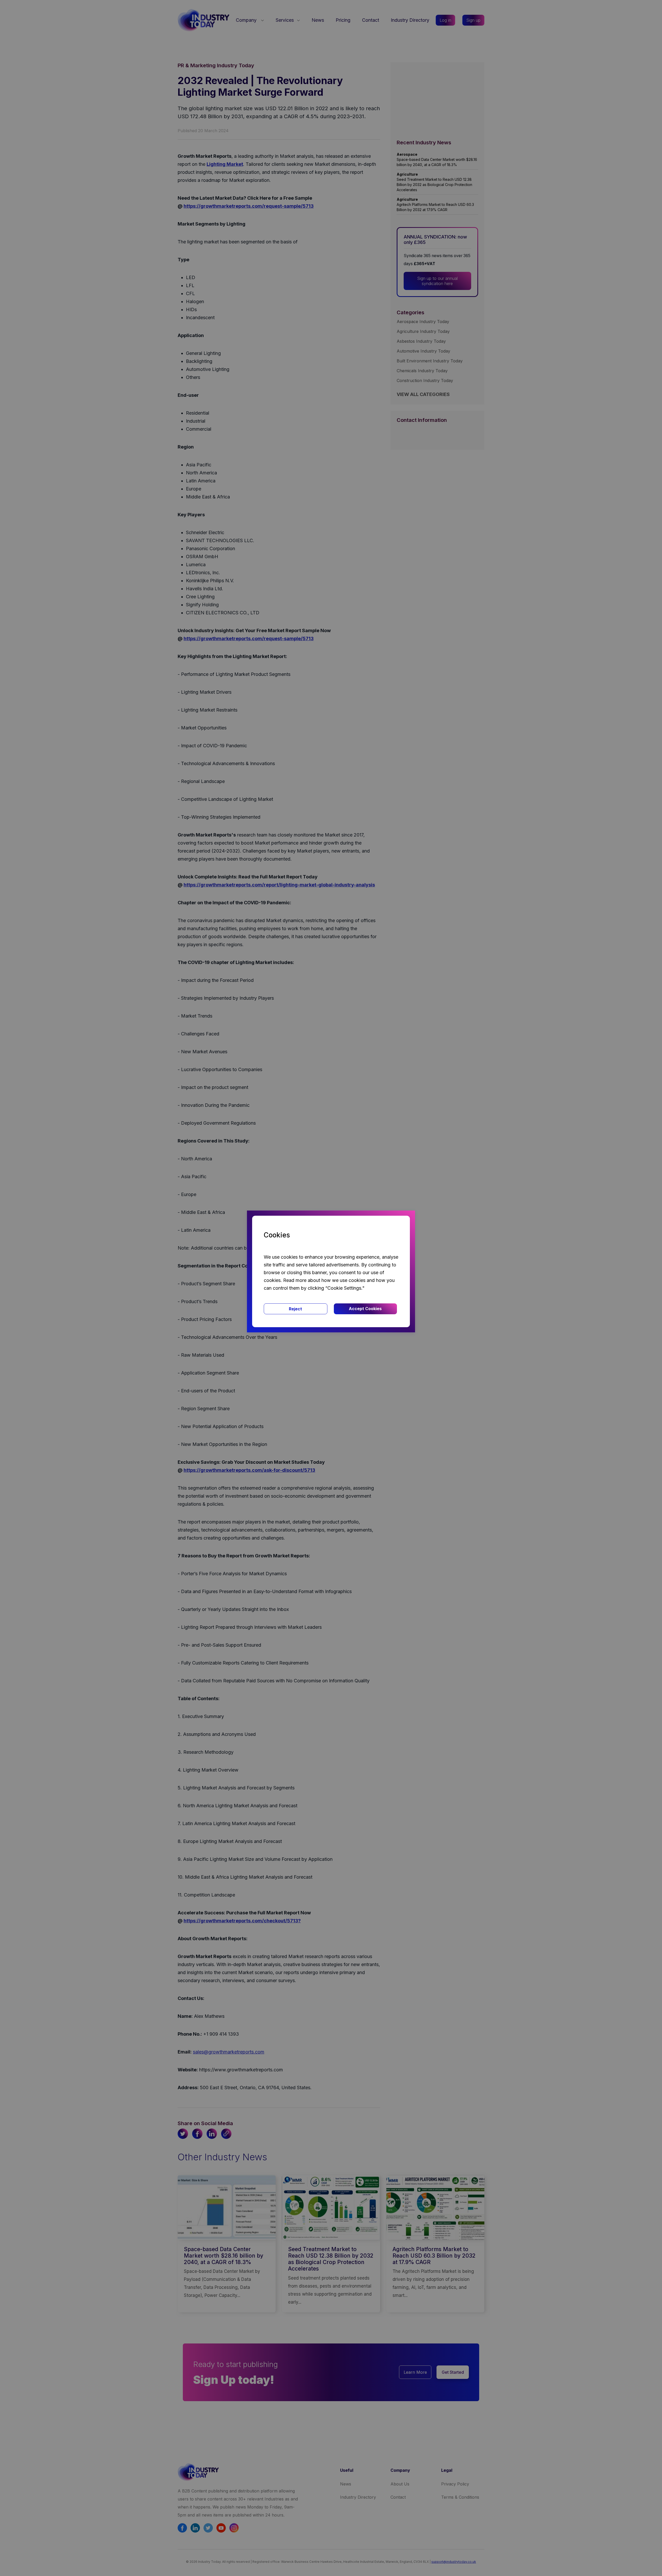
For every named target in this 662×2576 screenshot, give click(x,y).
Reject (295, 1309)
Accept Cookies (365, 1309)
